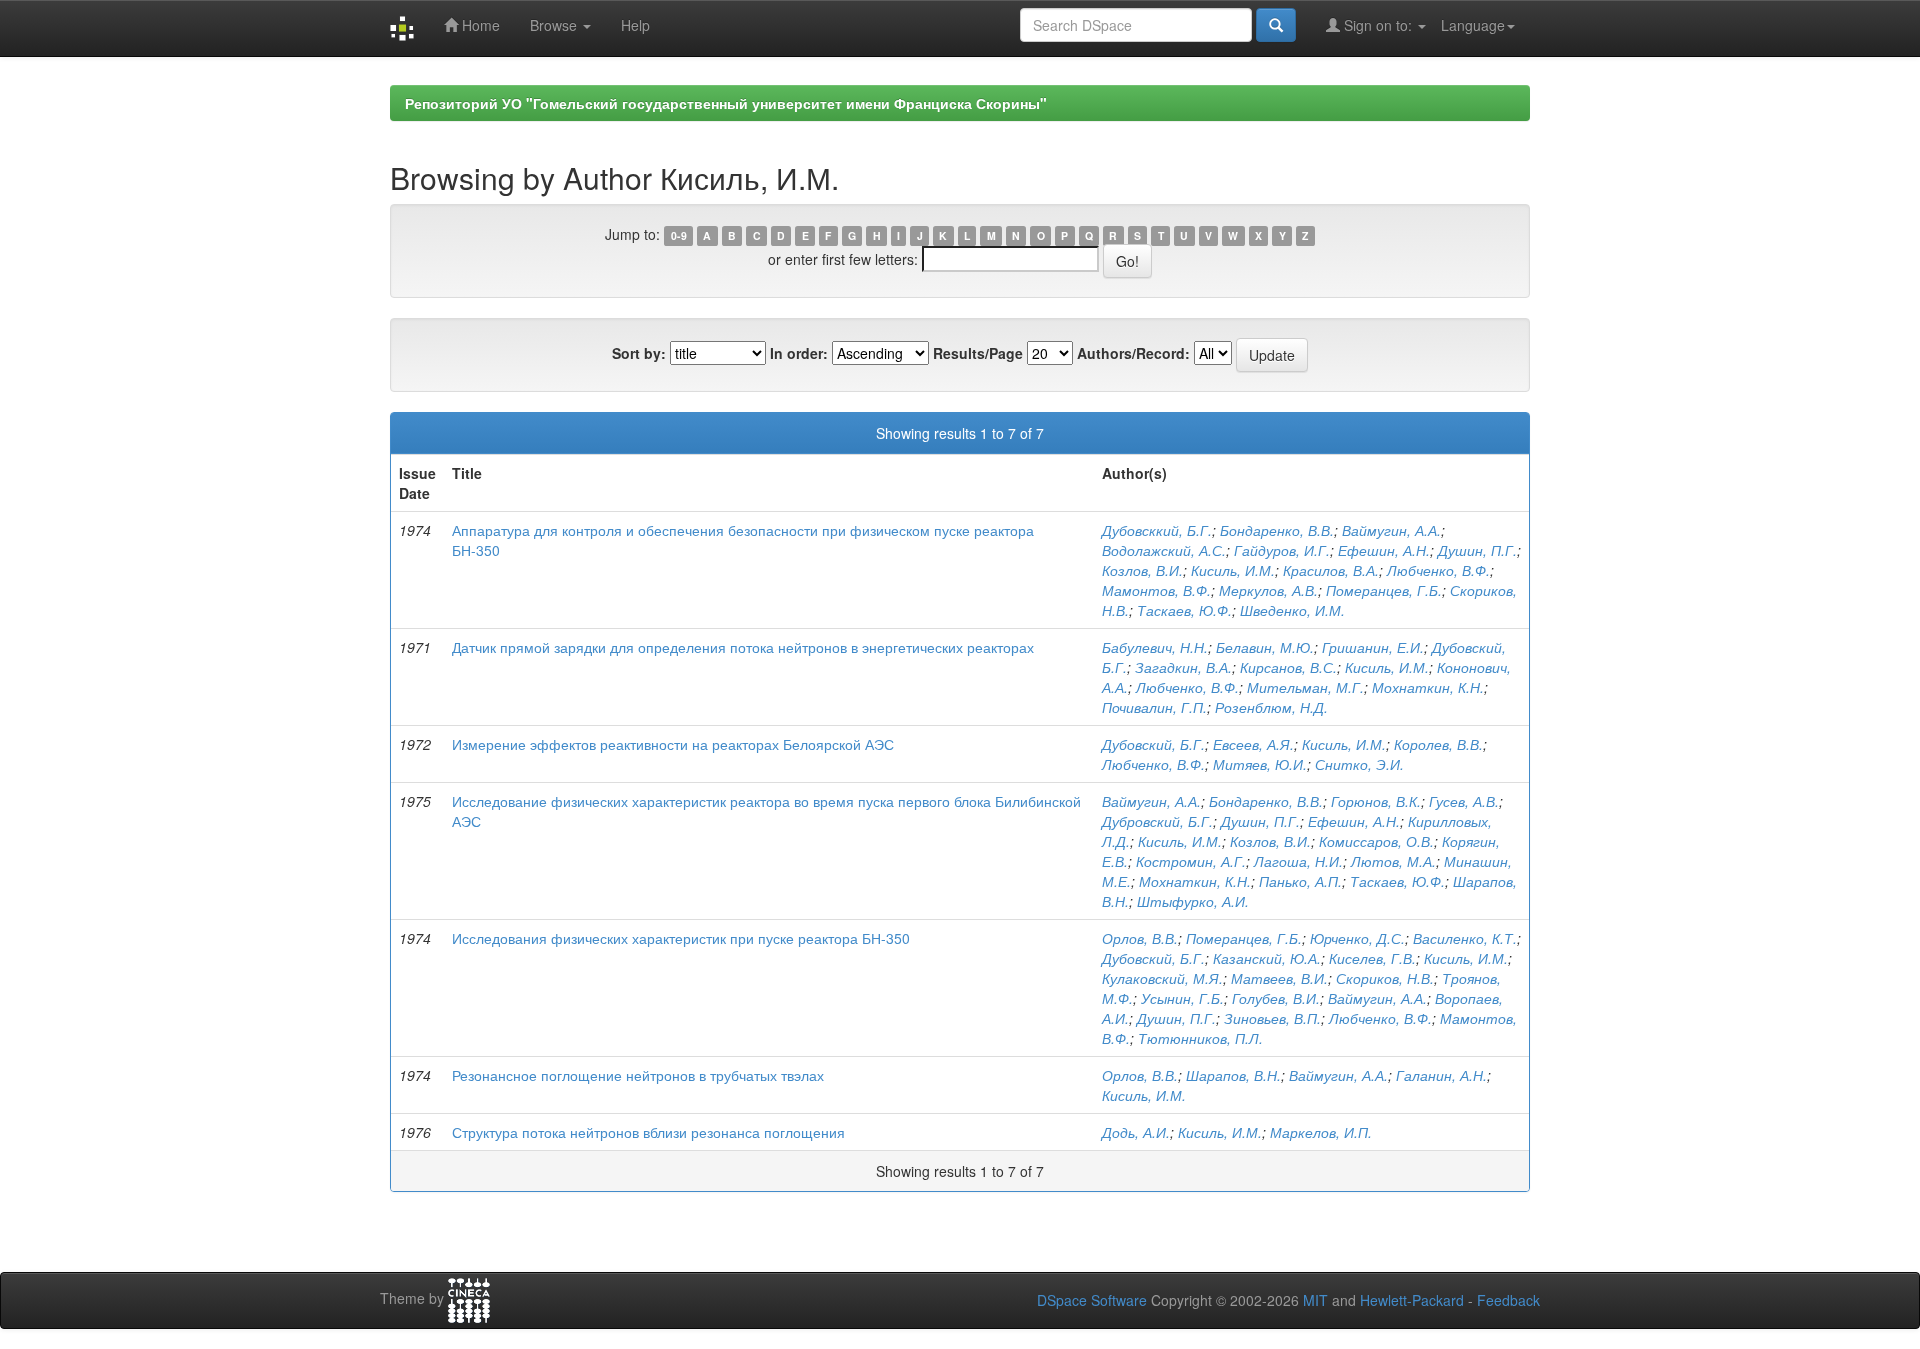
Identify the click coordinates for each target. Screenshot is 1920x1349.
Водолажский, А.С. (1164, 550)
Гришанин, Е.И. (1373, 647)
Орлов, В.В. (1140, 938)
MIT (1315, 1300)
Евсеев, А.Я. (1253, 744)
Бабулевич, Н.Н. (1155, 647)
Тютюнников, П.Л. (1200, 1038)
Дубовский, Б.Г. (1153, 744)
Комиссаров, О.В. (1376, 841)
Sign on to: (1378, 25)
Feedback (1508, 1300)
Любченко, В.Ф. (1438, 570)
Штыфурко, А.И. (1193, 901)
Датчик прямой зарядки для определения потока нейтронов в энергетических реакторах (743, 647)
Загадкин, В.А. (1183, 667)
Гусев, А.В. (1464, 801)
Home (479, 25)
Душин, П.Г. (1477, 550)
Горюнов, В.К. (1376, 801)
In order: (799, 353)
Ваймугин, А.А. (1391, 530)
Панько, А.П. (1300, 881)
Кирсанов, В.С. (1288, 667)
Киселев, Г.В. (1372, 958)
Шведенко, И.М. (1292, 610)
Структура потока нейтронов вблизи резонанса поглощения (648, 1132)
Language (1473, 25)
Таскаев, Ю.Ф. (1184, 610)
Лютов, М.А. (1393, 861)
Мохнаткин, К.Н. (1428, 687)
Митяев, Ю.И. (1260, 764)
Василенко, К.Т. (1465, 938)
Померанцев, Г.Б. (1384, 590)
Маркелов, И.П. (1321, 1132)
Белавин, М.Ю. (1265, 647)
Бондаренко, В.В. (1277, 530)
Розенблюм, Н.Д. (1271, 707)
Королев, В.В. (1438, 744)
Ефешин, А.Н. (1384, 550)
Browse (555, 25)
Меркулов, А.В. (1268, 590)
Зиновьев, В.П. (1272, 1018)
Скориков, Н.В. (1385, 978)
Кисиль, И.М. (1233, 570)
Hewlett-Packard (1412, 1300)
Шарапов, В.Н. (1233, 1075)
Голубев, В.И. (1276, 998)
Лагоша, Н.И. (1298, 861)
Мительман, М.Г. (1305, 687)
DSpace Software (1092, 1300)
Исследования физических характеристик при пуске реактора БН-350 (681, 938)
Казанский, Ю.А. (1267, 958)
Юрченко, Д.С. (1357, 938)
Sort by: (639, 353)
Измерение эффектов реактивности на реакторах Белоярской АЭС (673, 744)
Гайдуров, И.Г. (1282, 550)
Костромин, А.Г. (1191, 861)
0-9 (679, 235)
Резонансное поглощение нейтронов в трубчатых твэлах (638, 1075)
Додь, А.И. (1136, 1132)
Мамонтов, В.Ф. (1156, 590)
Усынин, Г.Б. (1182, 998)
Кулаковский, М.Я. (1162, 978)
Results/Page (978, 353)
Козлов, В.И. (1142, 570)
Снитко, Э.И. (1359, 764)
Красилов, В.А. (1331, 570)
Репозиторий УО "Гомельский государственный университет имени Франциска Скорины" (726, 103)
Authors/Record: (1133, 353)
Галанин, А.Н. (1441, 1075)
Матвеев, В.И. (1279, 978)
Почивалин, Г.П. (1154, 707)
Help (635, 25)
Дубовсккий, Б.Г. (1157, 530)
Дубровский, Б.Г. (1157, 821)
